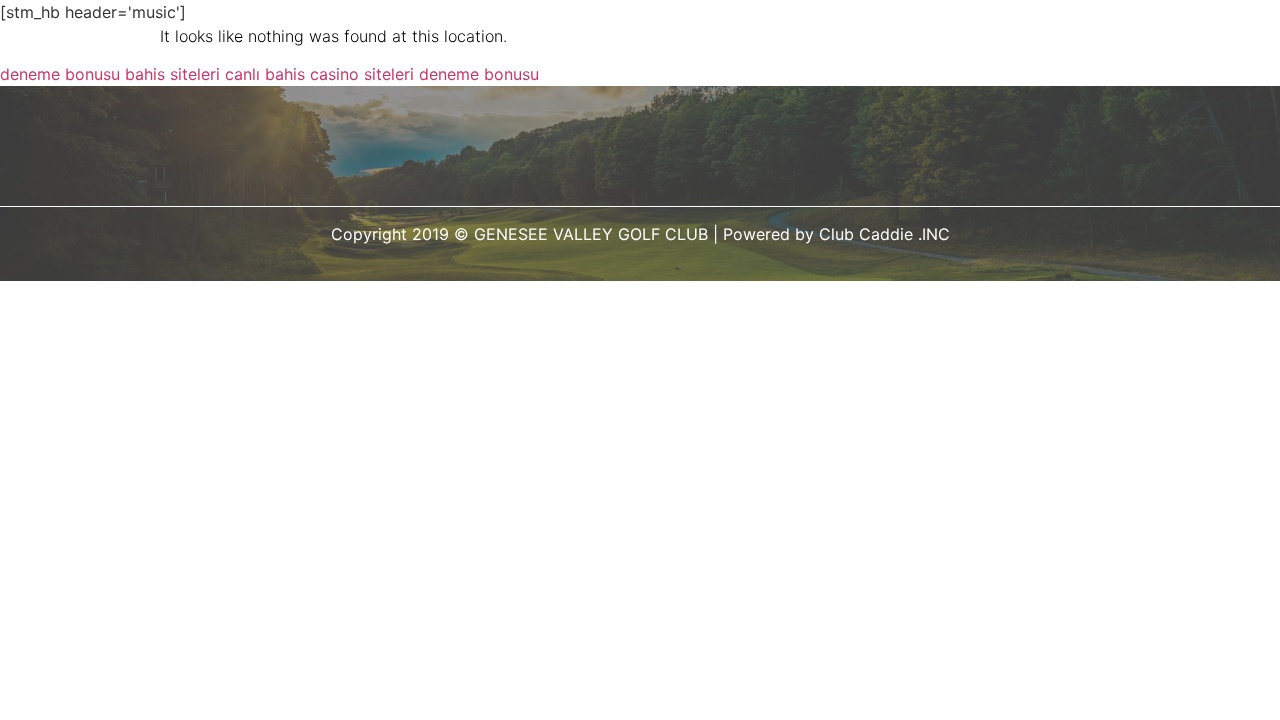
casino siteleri (362, 74)
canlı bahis (265, 74)
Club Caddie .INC (884, 234)
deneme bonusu (60, 74)
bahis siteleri (172, 74)
